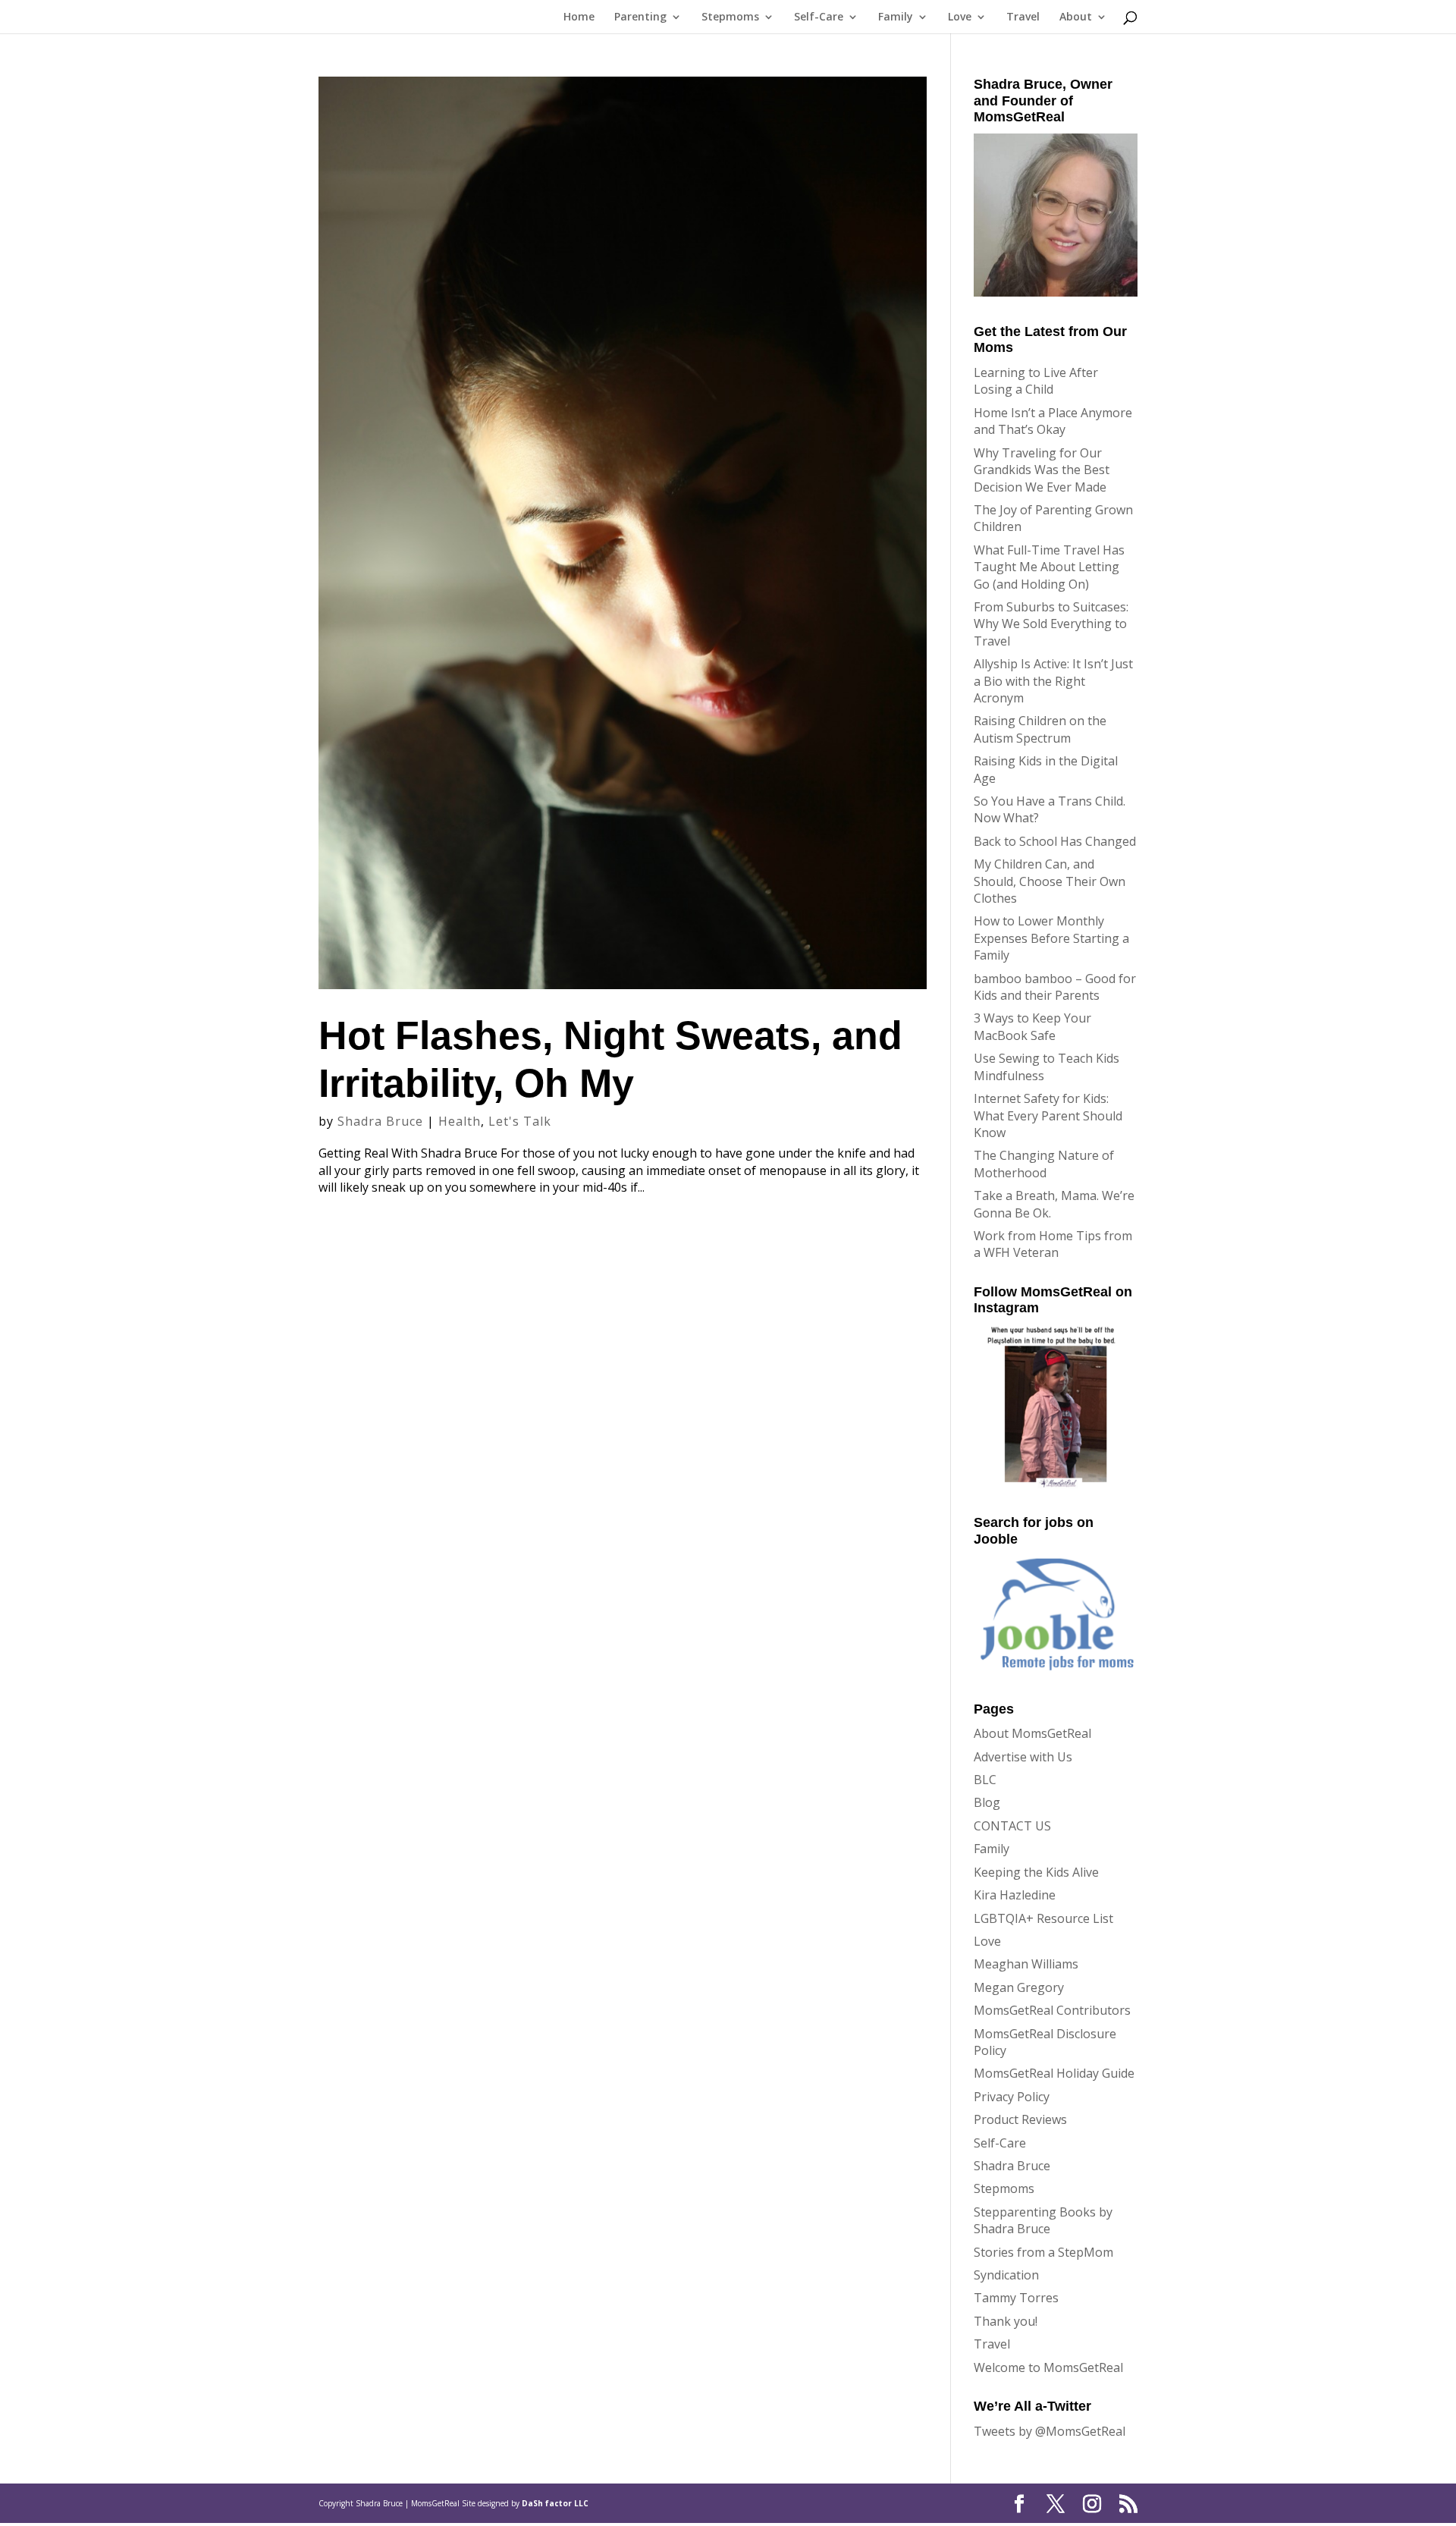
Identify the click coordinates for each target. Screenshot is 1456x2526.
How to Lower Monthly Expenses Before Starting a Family (1051, 938)
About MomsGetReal (1032, 1733)
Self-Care (819, 17)
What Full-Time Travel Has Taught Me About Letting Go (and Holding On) (1049, 567)
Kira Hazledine (1015, 1895)
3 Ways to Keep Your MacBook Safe (1032, 1026)
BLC (985, 1780)
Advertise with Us (1023, 1757)
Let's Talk (520, 1121)
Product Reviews (1020, 2119)
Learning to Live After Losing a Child (1036, 381)
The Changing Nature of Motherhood (1044, 1164)
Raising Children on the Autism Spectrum (1040, 729)
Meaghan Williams (1026, 1964)
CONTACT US (1012, 1826)
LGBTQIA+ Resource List (1043, 1918)
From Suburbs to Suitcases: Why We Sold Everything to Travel (1051, 624)
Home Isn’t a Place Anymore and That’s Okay (1053, 421)
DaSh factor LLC (555, 2503)
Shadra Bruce (380, 1121)
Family (896, 17)
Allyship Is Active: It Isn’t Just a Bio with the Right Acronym (1053, 681)
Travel (1023, 17)
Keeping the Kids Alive (1036, 1872)
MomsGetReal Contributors (1052, 2010)
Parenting (640, 17)
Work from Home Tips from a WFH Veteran (1053, 1244)
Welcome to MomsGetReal (1048, 2367)
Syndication (1006, 2275)
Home (579, 17)
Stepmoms (730, 17)
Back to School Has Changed (1055, 841)
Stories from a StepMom (1043, 2252)
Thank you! (1006, 2321)
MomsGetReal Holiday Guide (1054, 2073)
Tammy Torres (1016, 2298)
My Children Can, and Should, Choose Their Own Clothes (1050, 881)
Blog (987, 1802)
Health (460, 1121)
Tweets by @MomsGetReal (1050, 2431)
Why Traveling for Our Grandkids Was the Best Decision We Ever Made (1042, 470)
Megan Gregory (1019, 1987)
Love (960, 17)
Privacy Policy (1012, 2097)
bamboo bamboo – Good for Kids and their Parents (1055, 987)
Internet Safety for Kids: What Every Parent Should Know (1048, 1115)
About (1076, 17)
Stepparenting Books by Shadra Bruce (1043, 2220)
